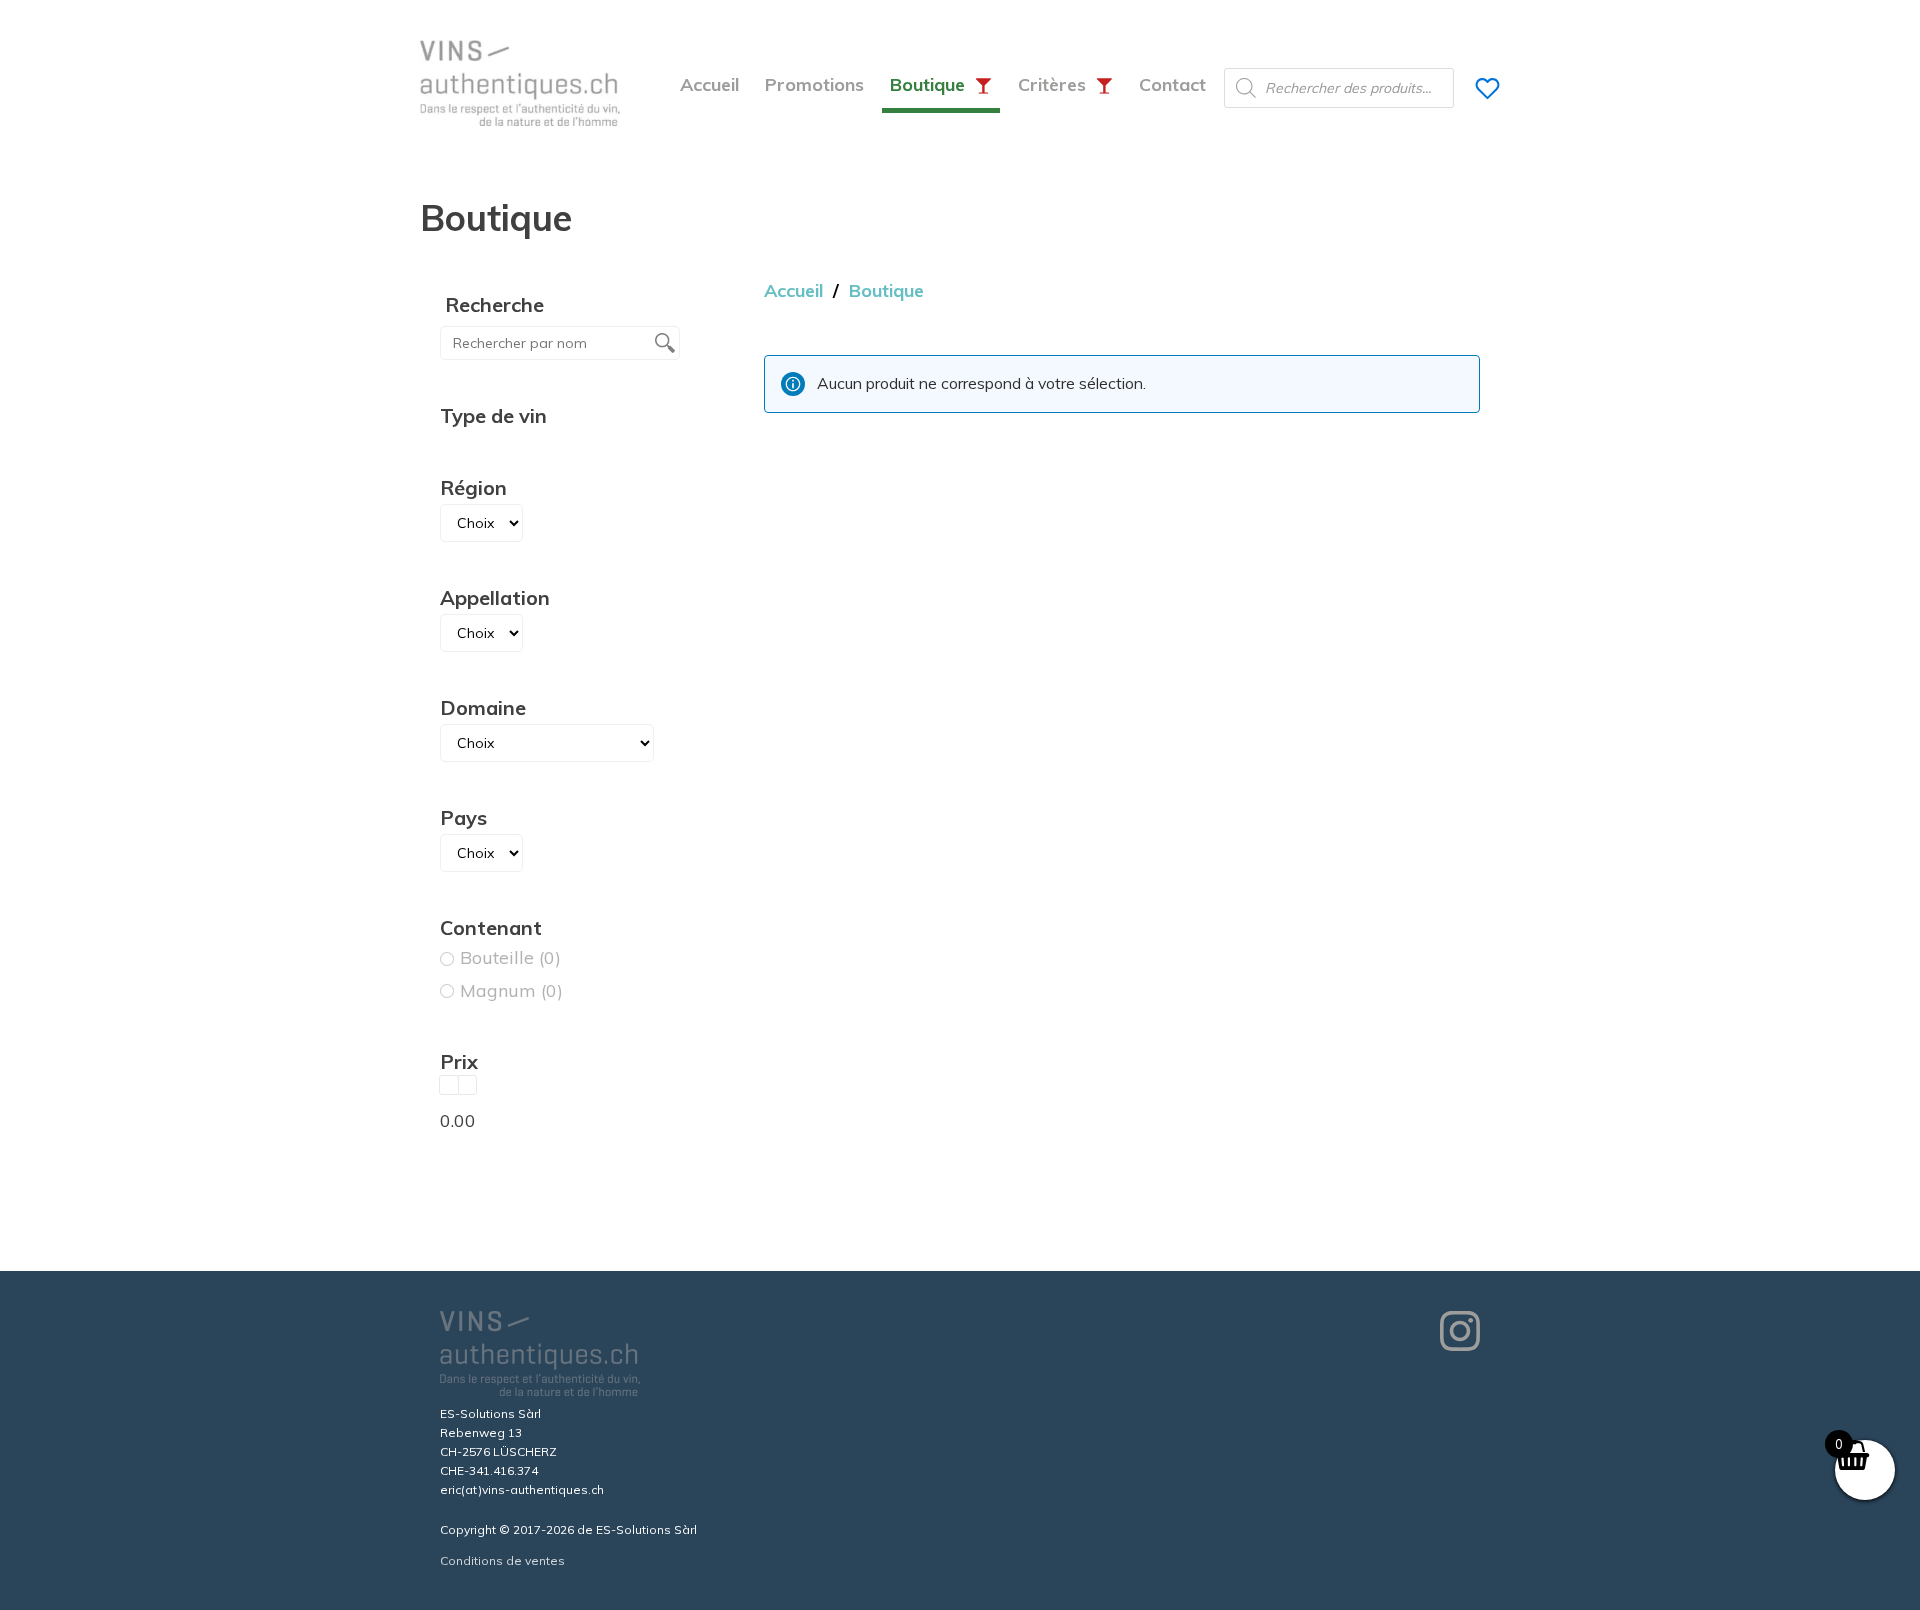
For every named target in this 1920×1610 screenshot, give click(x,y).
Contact (1172, 84)
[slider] (449, 1085)
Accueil (709, 84)
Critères (1052, 84)
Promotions (814, 84)
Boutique (927, 84)
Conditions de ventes (502, 1560)
